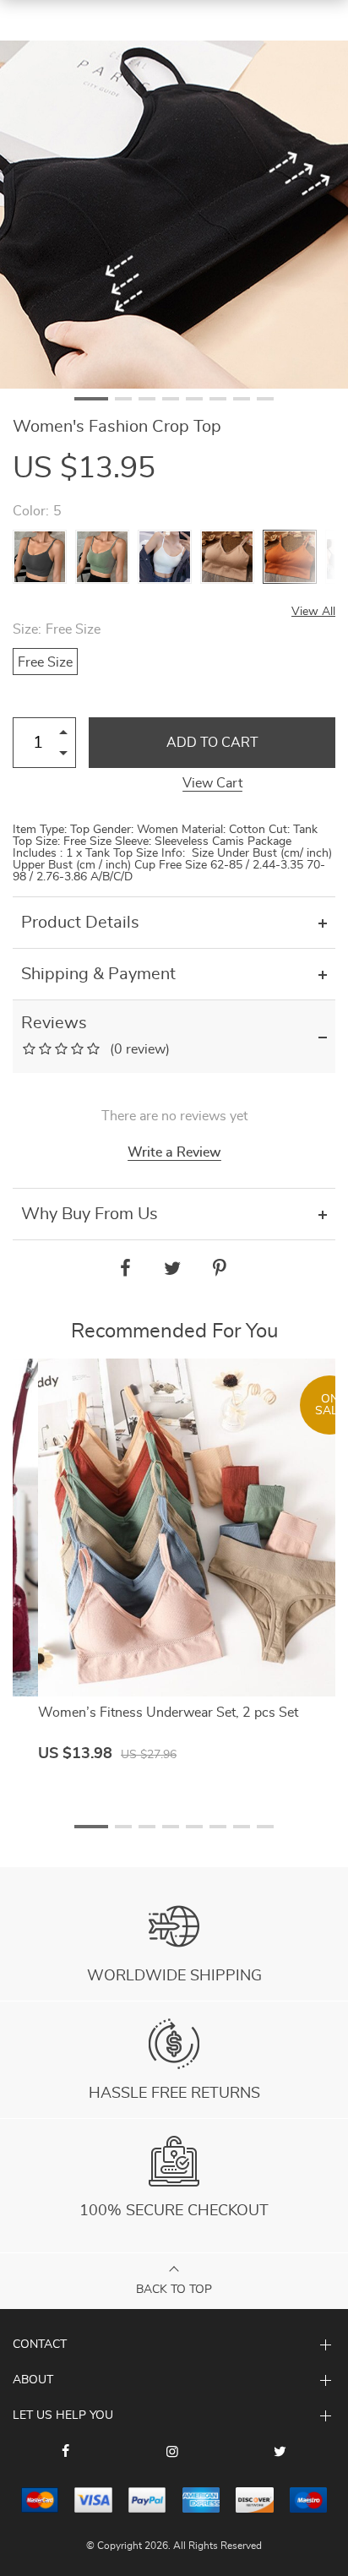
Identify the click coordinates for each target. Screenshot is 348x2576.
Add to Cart (212, 743)
